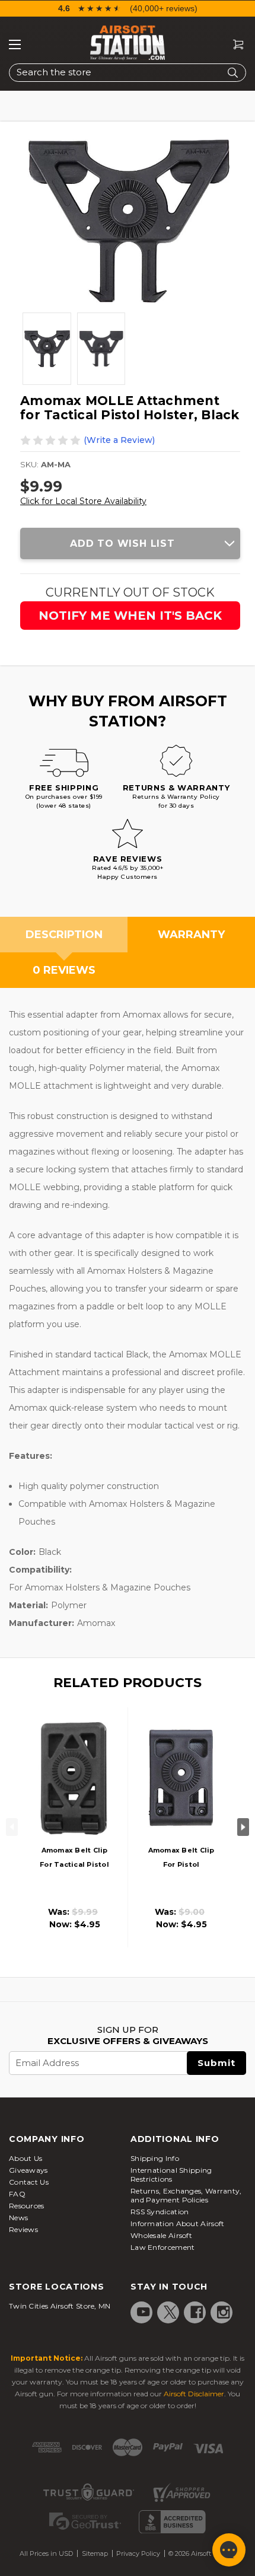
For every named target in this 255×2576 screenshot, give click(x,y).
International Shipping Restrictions (171, 2175)
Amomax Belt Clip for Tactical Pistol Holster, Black (74, 1864)
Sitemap (95, 2553)
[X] (170, 2312)
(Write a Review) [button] (119, 440)
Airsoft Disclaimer (194, 2394)
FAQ (17, 2194)
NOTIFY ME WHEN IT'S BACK (130, 616)
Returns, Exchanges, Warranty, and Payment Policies (186, 2195)
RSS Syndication (160, 2212)
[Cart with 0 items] (234, 45)
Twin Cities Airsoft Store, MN (60, 2306)
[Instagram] (224, 2312)
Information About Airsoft (178, 2223)
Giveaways (28, 2170)
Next (243, 1827)
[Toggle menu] (15, 44)
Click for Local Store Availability (83, 501)
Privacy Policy (138, 2553)
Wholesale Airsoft (161, 2235)
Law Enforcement (163, 2247)
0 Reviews (64, 970)
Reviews (23, 2229)
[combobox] (128, 73)
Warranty (191, 935)
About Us (26, 2158)
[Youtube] (144, 2312)
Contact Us (29, 2182)
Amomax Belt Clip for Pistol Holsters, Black (181, 1864)
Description (64, 935)
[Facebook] (197, 2312)
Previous (12, 1827)
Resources (27, 2206)
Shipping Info (155, 2158)
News (18, 2218)
